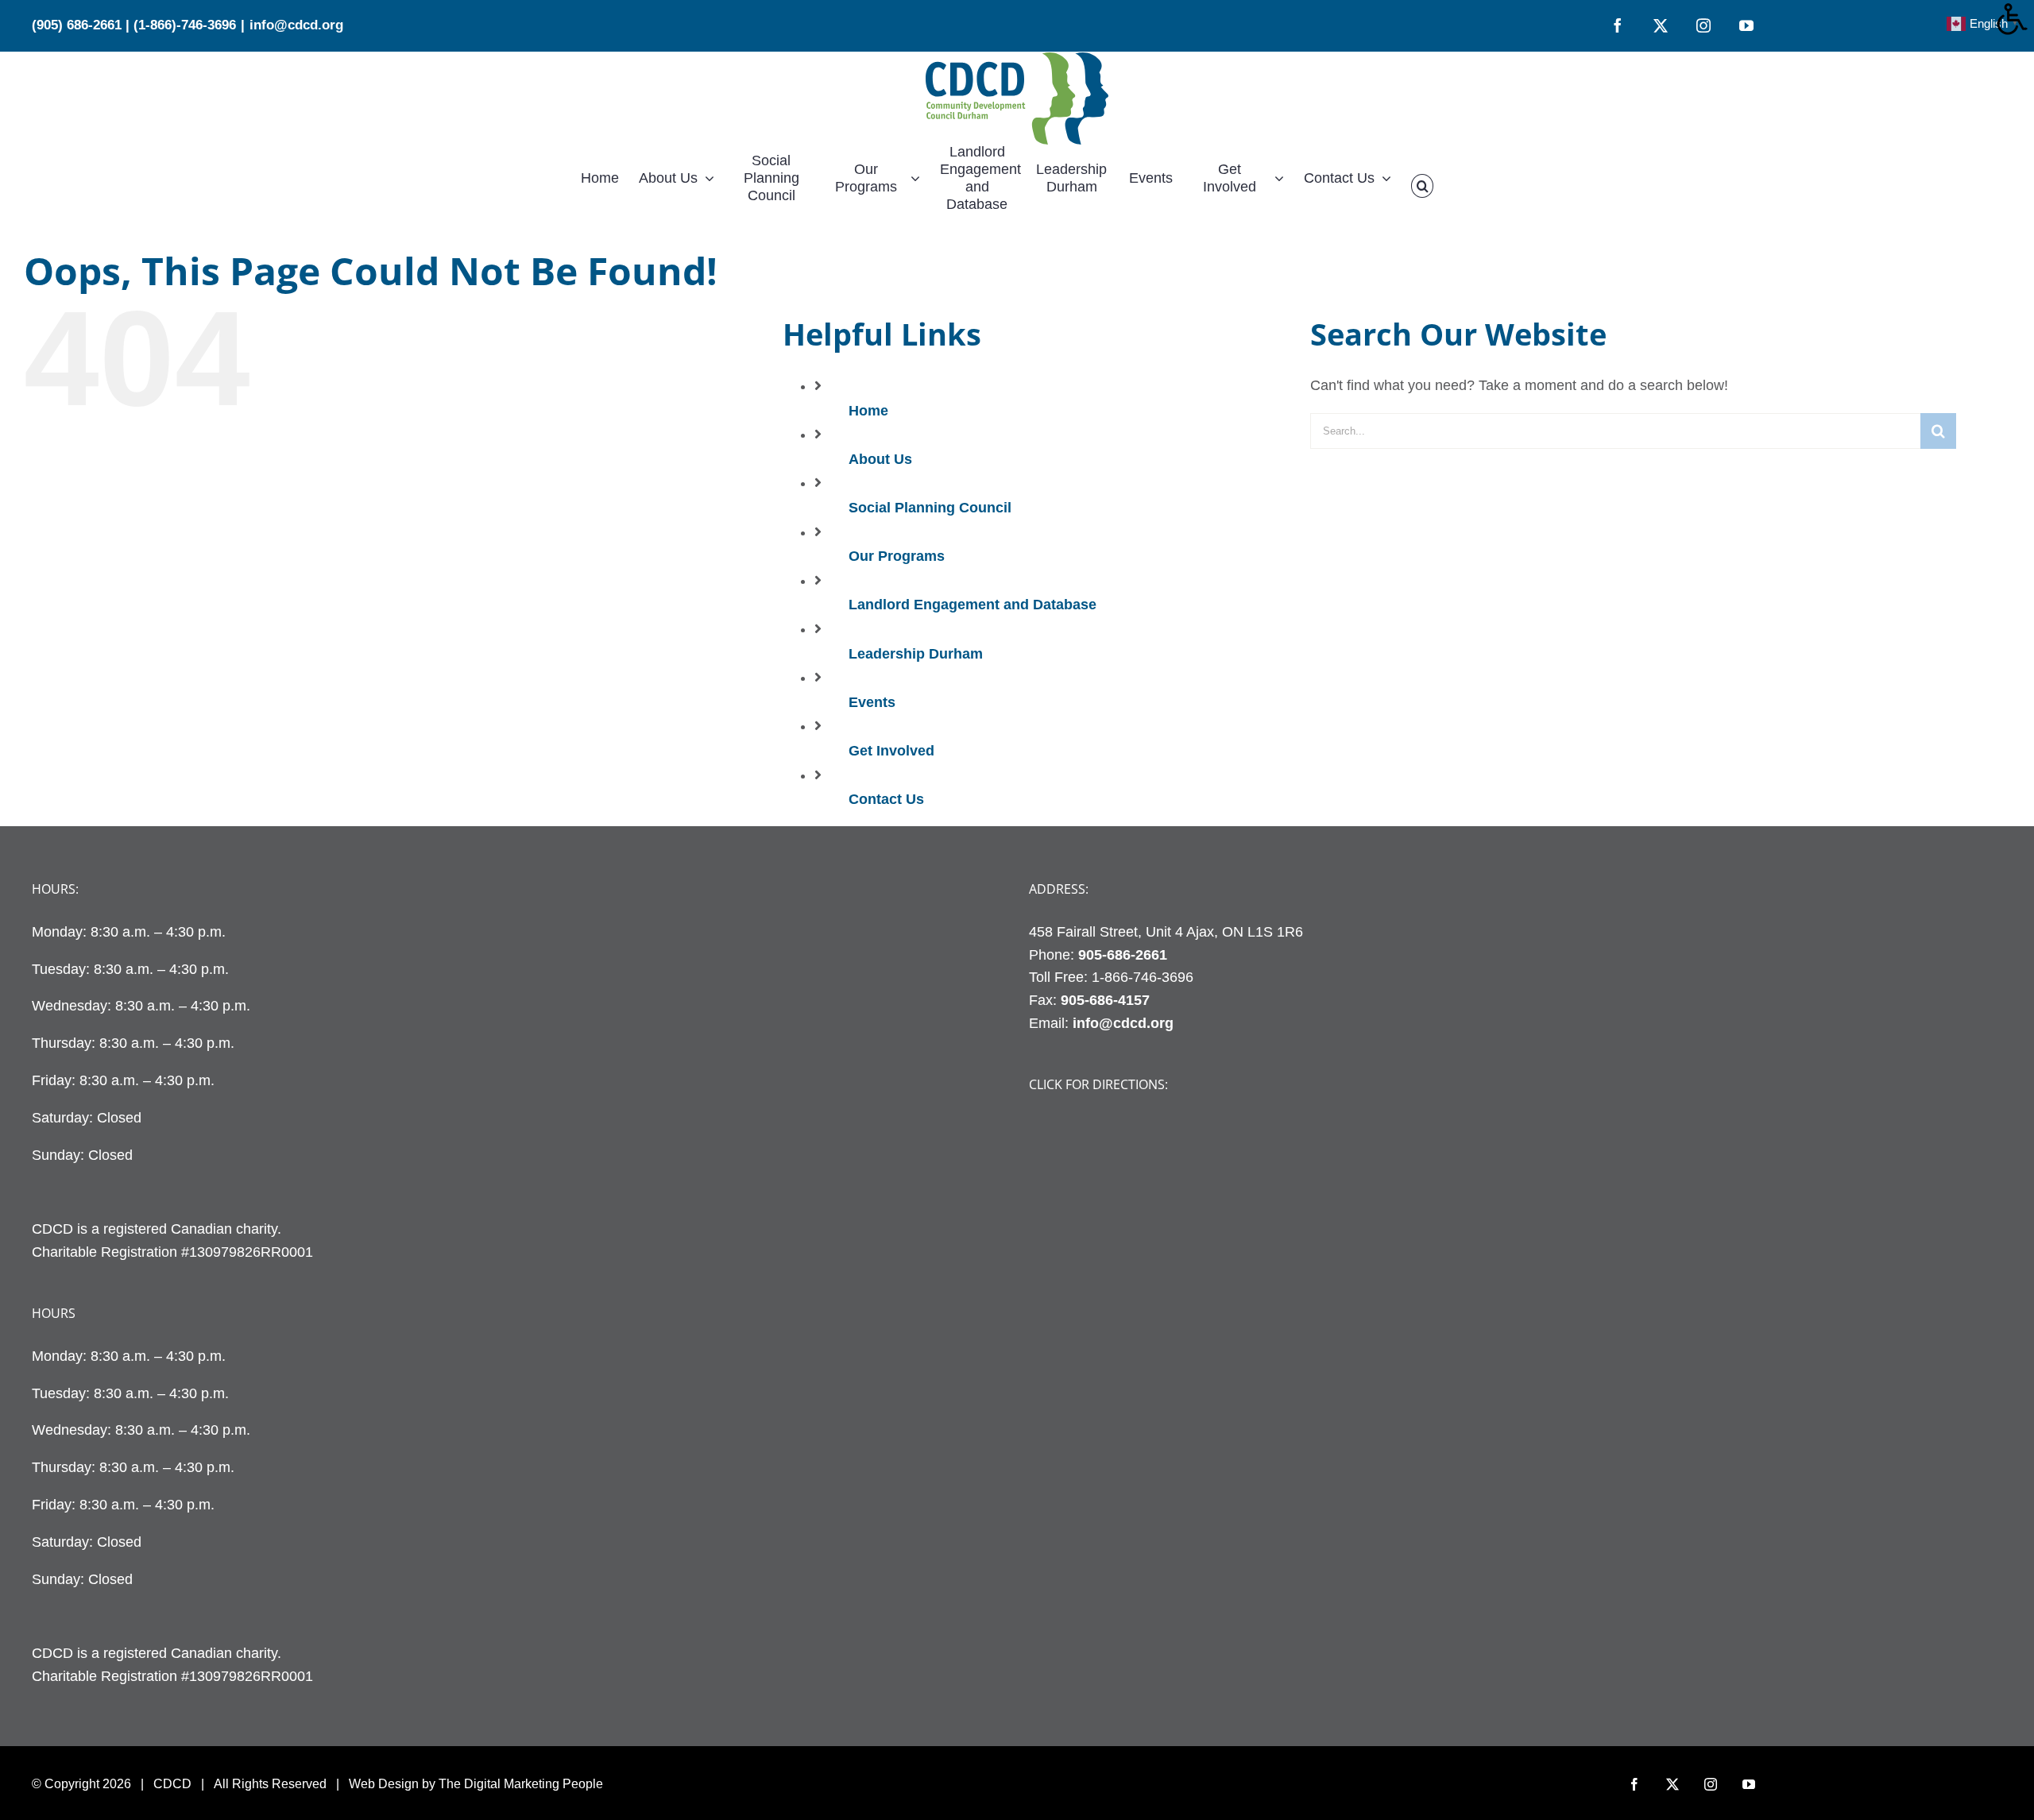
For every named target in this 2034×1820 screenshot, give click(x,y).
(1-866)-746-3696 (185, 25)
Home (868, 411)
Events (872, 702)
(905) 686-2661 (77, 25)
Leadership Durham (916, 654)
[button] (1422, 186)
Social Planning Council (930, 508)
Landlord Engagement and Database (973, 605)
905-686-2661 (1123, 955)
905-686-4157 (1105, 1000)
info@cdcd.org (296, 25)
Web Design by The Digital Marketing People (476, 1784)
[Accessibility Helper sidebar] (2015, 19)
